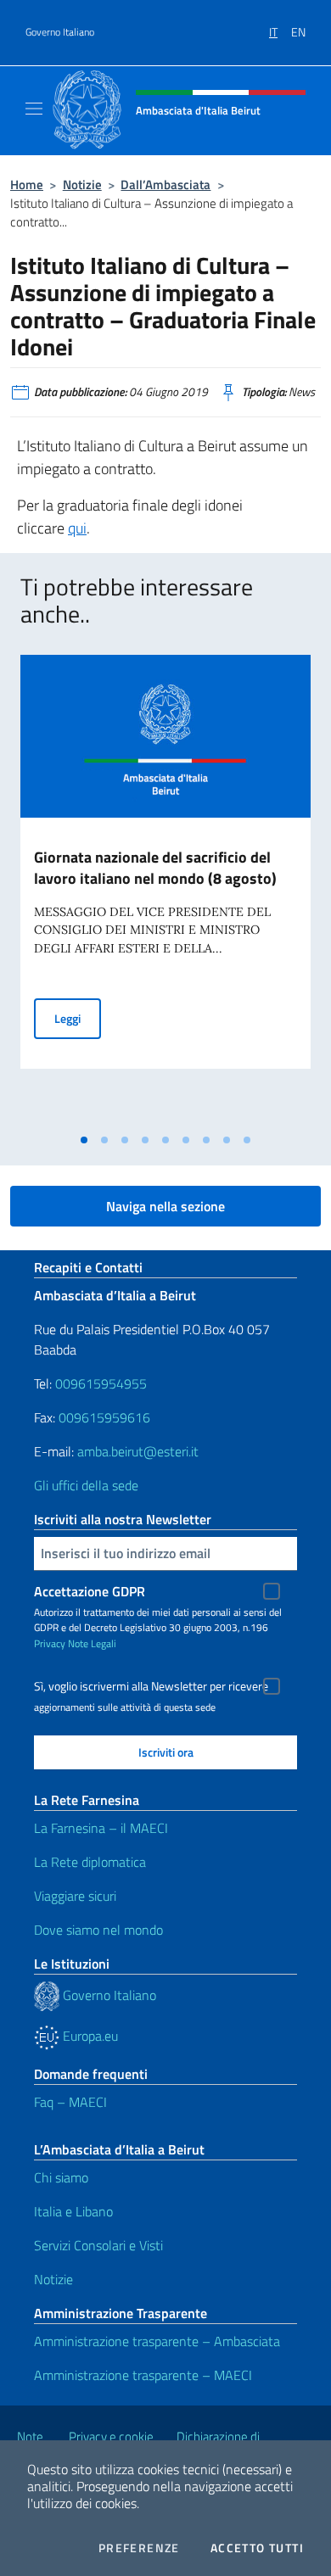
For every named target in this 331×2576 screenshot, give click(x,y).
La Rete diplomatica (90, 1862)
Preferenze (139, 2548)
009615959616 (104, 1417)
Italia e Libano (73, 2211)
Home (27, 184)
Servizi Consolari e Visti (98, 2245)
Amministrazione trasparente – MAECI (143, 2375)
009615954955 (101, 1383)
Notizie (82, 184)
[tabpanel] (165, 890)
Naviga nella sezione (165, 1206)
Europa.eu (89, 2036)
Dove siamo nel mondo (98, 1930)
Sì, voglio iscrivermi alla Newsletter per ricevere (151, 1686)
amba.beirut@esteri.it (138, 1451)
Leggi (78, 1018)
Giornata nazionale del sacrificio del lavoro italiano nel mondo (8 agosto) (155, 868)
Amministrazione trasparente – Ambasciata (157, 2341)
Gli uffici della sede (86, 1485)
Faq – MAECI (70, 2102)
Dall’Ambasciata (165, 184)
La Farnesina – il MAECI (101, 1828)
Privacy (50, 1643)
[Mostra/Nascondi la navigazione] (34, 109)
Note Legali (92, 1643)
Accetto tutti (257, 2548)
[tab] (84, 1140)
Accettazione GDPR (90, 1591)
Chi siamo (61, 2177)
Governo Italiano (60, 32)
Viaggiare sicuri (75, 1896)
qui (77, 528)
